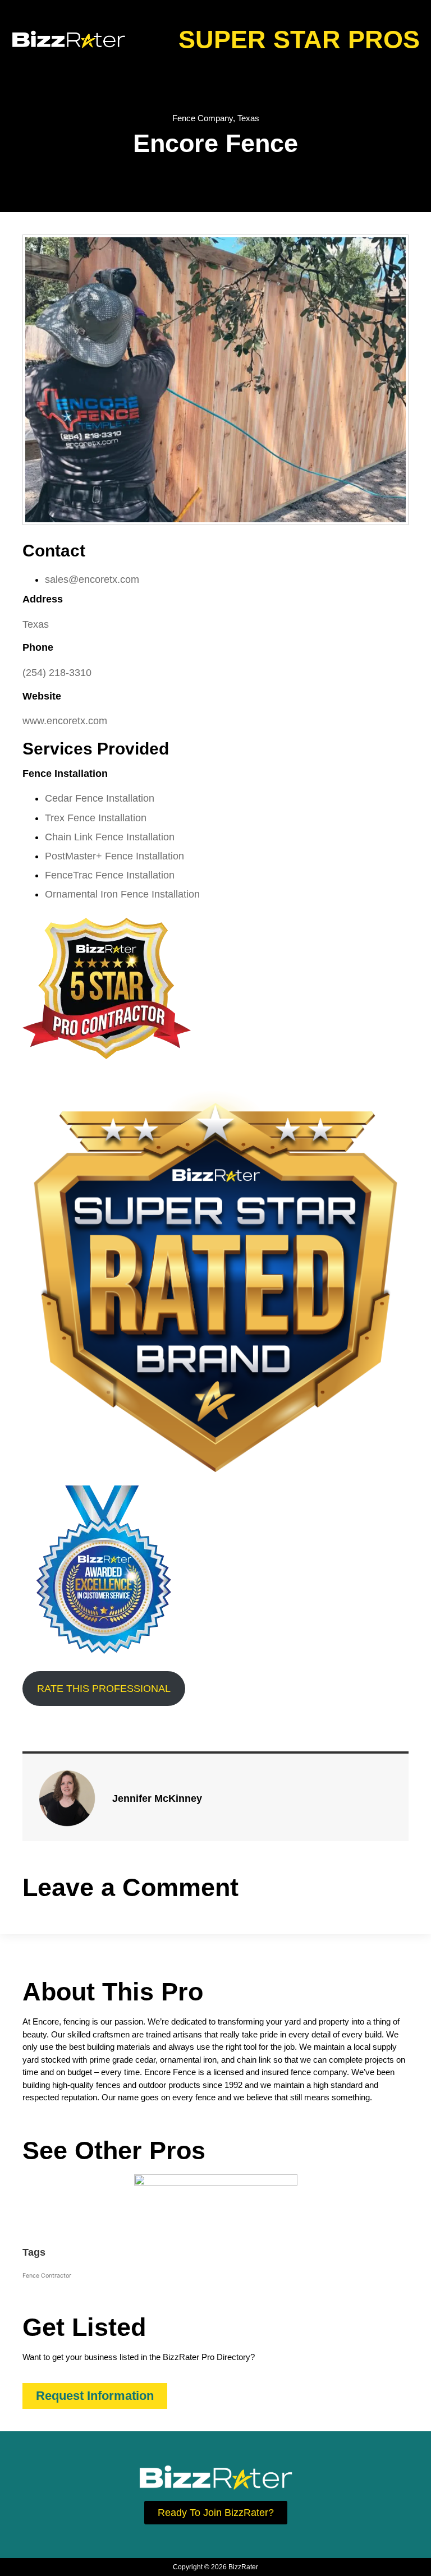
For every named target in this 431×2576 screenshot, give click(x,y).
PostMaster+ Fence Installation (114, 856)
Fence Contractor (47, 2276)
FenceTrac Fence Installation (110, 875)
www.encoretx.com (65, 721)
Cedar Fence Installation (100, 798)
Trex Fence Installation (96, 818)
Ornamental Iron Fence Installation (122, 894)
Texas (248, 118)
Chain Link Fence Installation (110, 837)
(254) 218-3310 (57, 673)
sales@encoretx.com (92, 579)
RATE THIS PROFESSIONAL (104, 1689)
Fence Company (203, 118)
